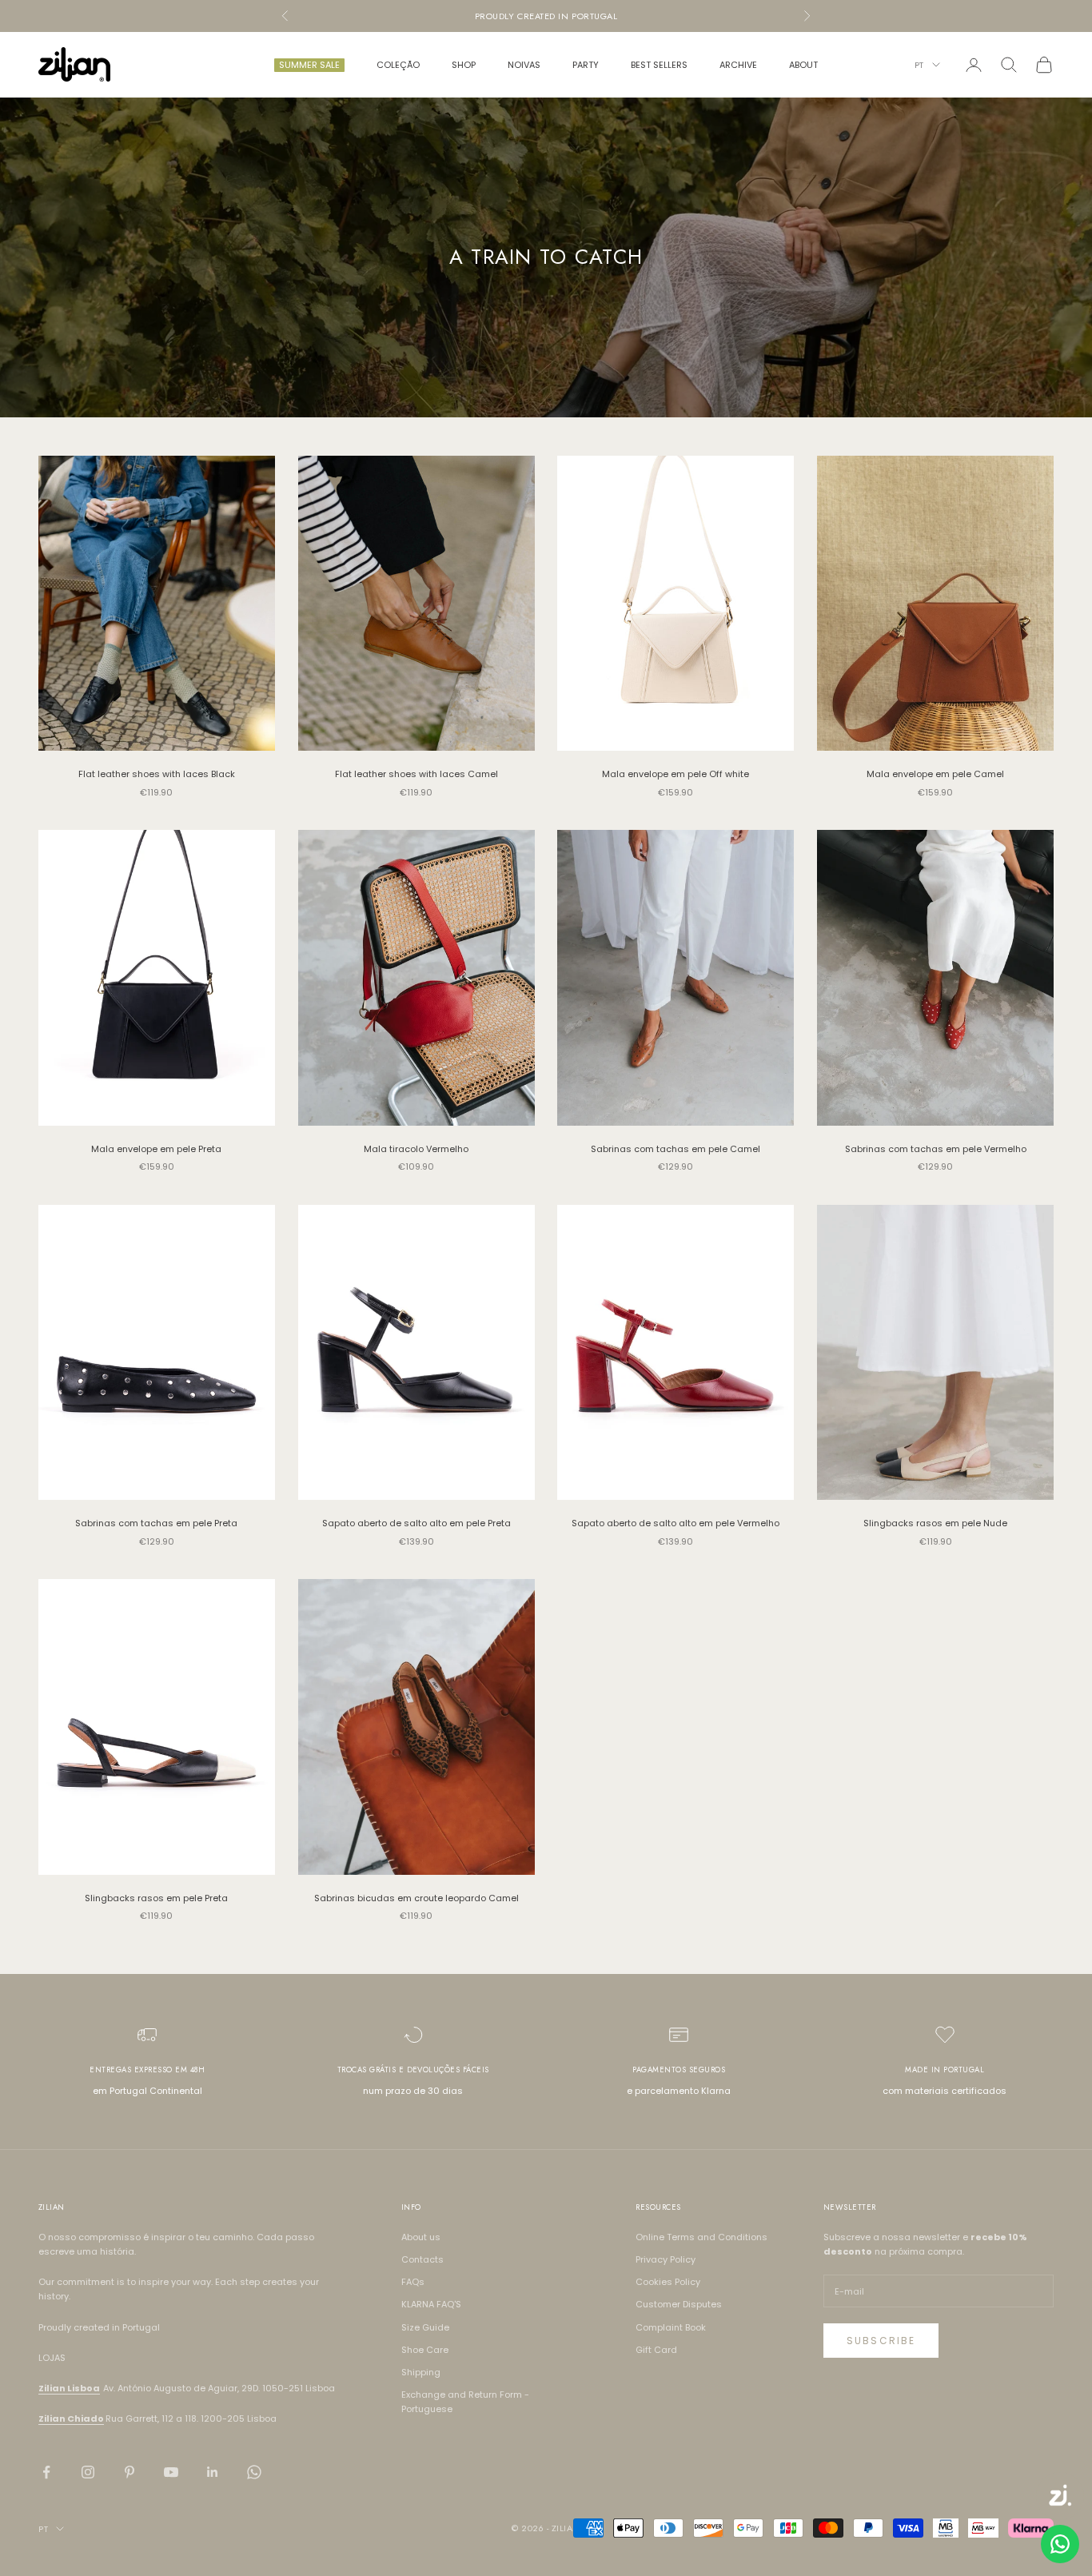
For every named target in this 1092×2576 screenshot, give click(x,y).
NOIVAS (524, 65)
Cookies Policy (668, 2282)
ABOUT (803, 65)
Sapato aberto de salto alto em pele (416, 1523)
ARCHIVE (738, 65)
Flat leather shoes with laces (157, 774)
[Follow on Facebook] (46, 2472)
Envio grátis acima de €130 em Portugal (546, 16)
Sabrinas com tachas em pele (676, 1149)
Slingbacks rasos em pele (935, 1523)
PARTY (586, 65)
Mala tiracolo (416, 1149)
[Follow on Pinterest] (130, 2472)
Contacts (422, 2259)
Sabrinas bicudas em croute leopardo (416, 1898)
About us (421, 2237)
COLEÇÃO (398, 65)
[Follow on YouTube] (171, 2472)
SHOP (464, 65)
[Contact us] (1060, 2544)
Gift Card (656, 2350)
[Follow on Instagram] (88, 2472)
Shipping (421, 2372)
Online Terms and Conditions (701, 2237)
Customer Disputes (679, 2304)
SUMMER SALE (309, 65)
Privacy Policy (666, 2259)
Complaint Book (671, 2327)
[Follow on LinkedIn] (213, 2472)
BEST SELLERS (659, 65)
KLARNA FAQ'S (431, 2304)
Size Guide (425, 2327)
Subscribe (881, 2341)
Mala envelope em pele (676, 774)
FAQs (413, 2282)
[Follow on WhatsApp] (254, 2472)
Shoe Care (425, 2350)
